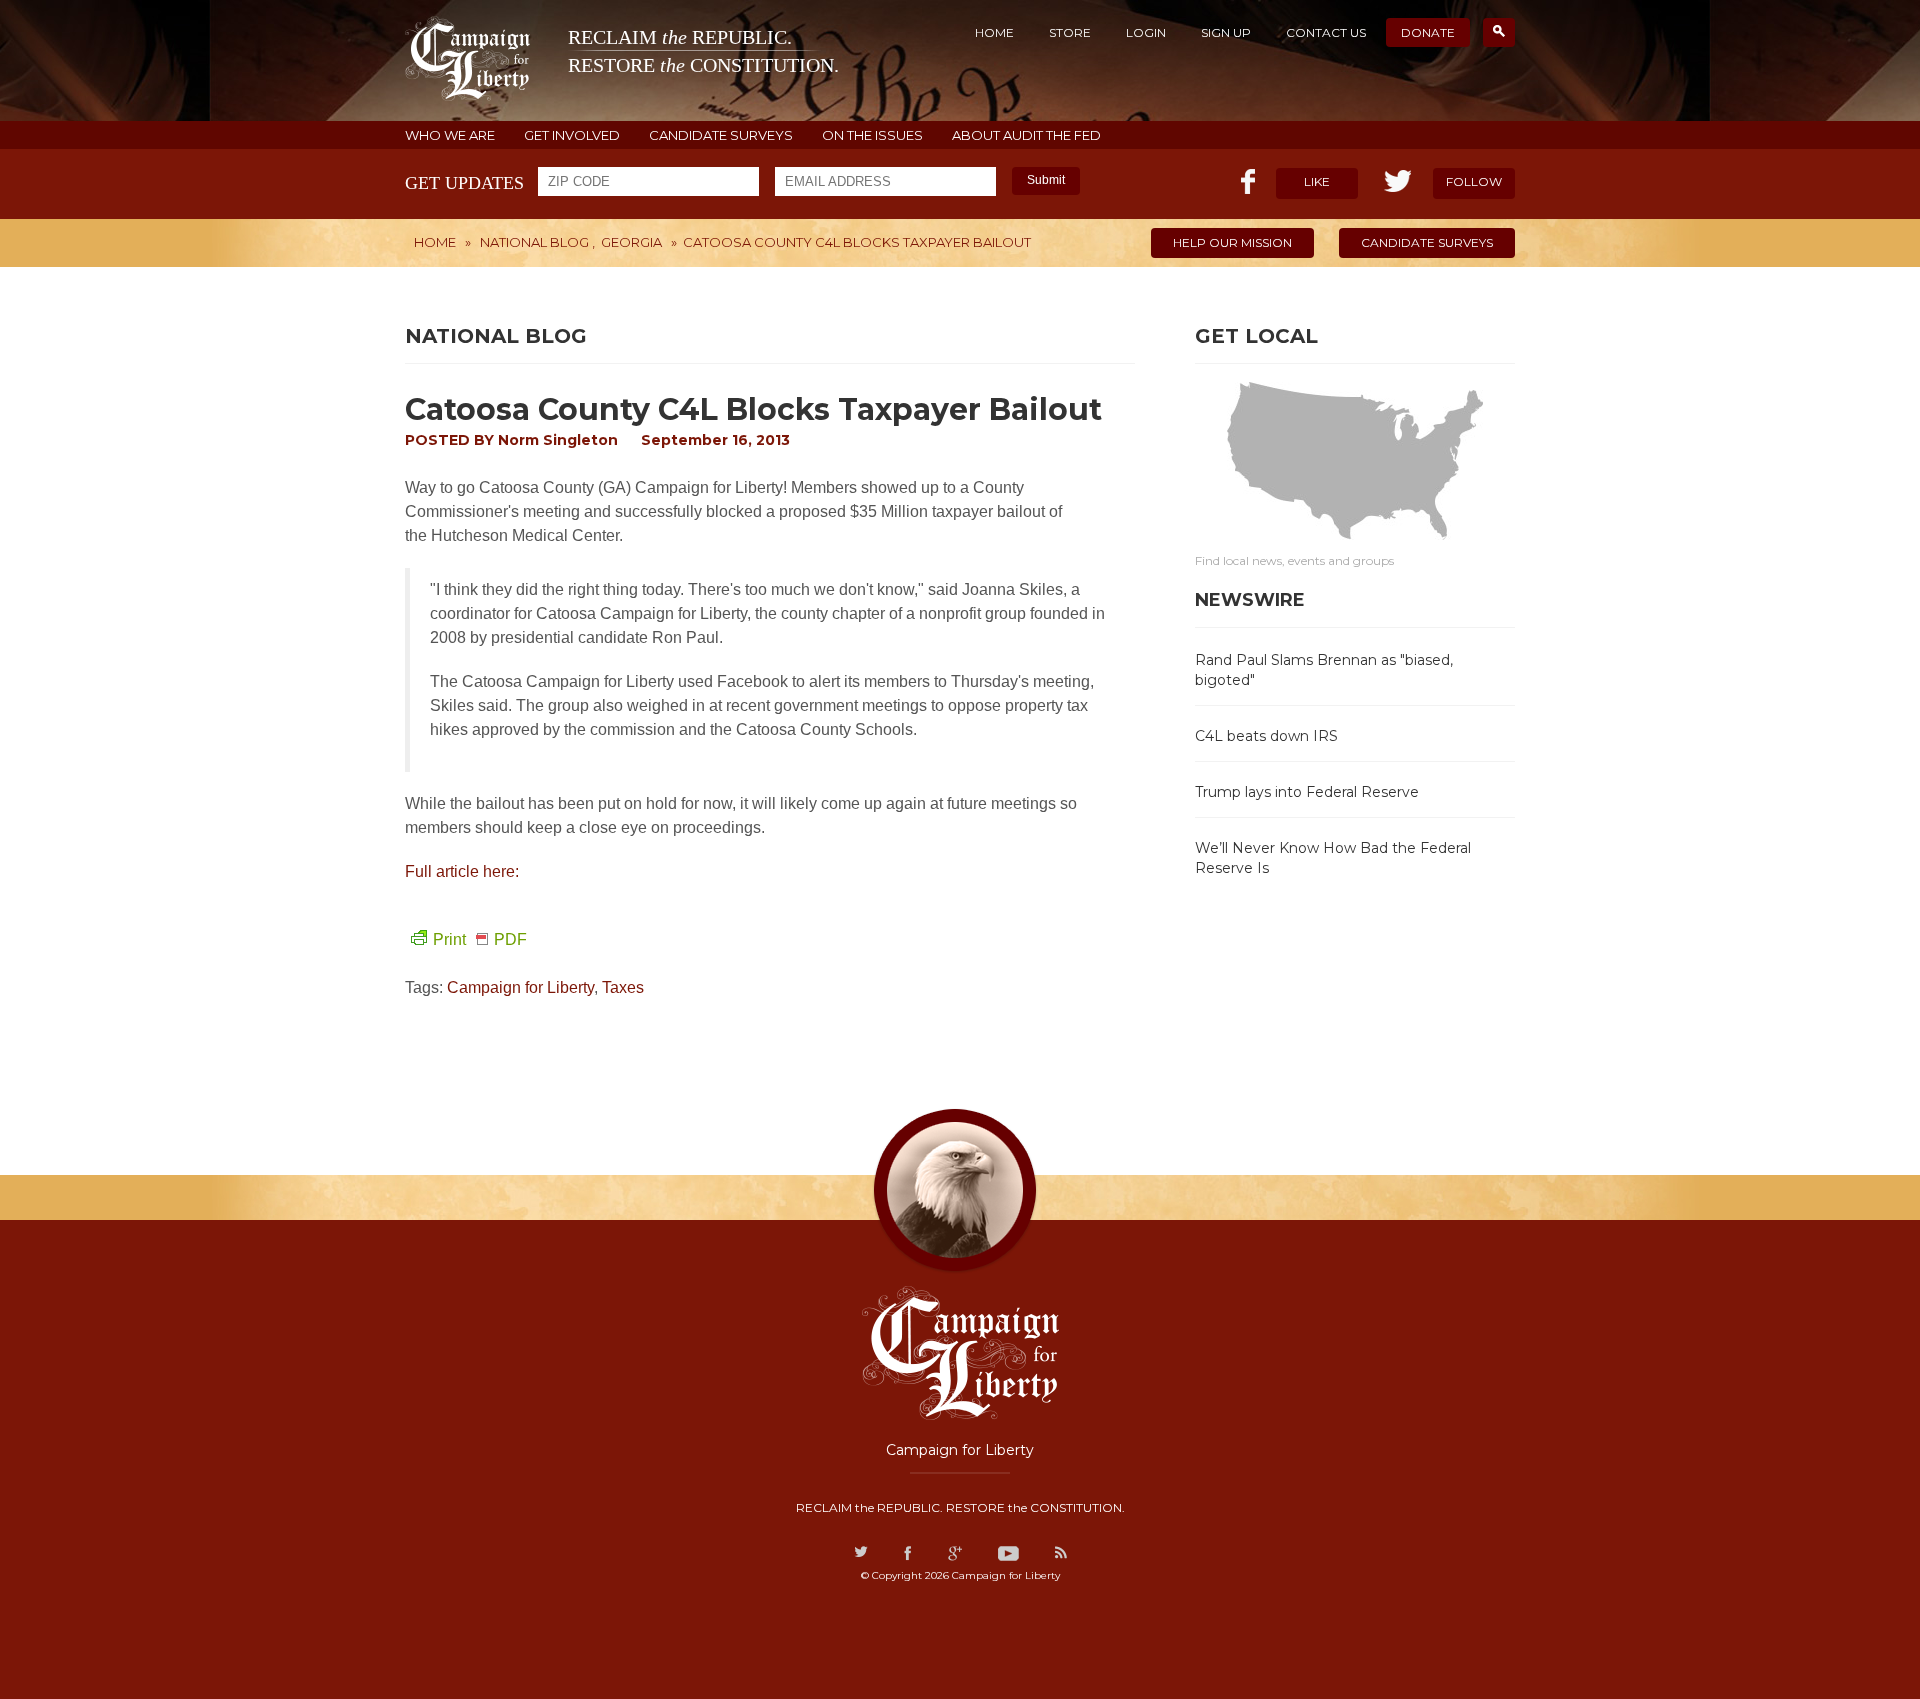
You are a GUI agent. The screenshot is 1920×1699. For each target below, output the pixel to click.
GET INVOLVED (572, 135)
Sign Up (1226, 32)
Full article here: (464, 871)
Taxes (623, 987)
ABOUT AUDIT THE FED (1026, 135)
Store (1070, 32)
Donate (1428, 32)
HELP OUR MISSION (1232, 242)
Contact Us (1326, 32)
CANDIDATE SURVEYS (721, 135)
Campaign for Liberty (520, 987)
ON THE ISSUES (872, 135)
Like (1317, 181)
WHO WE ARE (450, 135)
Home (994, 32)
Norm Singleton (558, 440)
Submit (1046, 180)
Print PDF (480, 939)
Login (1146, 32)
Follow (1474, 181)
